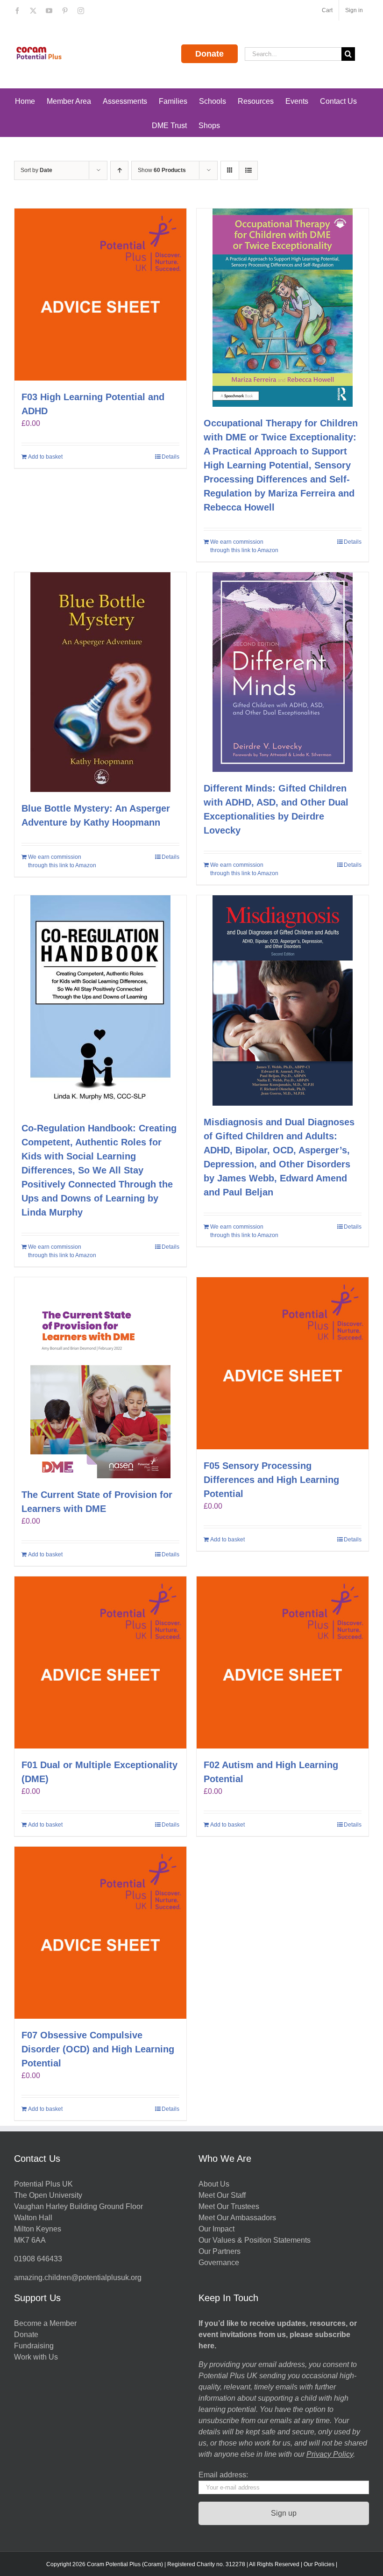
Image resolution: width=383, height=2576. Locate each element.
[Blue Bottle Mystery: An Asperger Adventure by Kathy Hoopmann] (100, 682)
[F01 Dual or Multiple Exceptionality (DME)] (100, 1662)
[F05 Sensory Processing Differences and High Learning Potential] (283, 1363)
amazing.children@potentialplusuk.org (78, 2277)
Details (170, 457)
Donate (209, 54)
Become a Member (45, 2323)
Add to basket (45, 457)
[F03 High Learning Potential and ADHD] (100, 295)
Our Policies (319, 2564)
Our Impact (217, 2229)
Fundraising (34, 2346)
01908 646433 (38, 2259)
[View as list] (248, 170)
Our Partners (220, 2251)
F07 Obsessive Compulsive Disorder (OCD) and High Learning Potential (98, 2049)
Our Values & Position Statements (255, 2240)
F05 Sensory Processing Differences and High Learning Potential (271, 1480)
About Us (214, 2184)
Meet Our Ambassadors (237, 2218)
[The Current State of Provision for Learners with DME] (100, 1378)
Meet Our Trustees (229, 2206)
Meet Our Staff (222, 2195)
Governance (219, 2263)
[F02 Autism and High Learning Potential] (283, 1662)
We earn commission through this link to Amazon (244, 546)
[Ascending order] (119, 170)
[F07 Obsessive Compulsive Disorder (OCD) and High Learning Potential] (100, 1933)
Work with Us (36, 2357)
